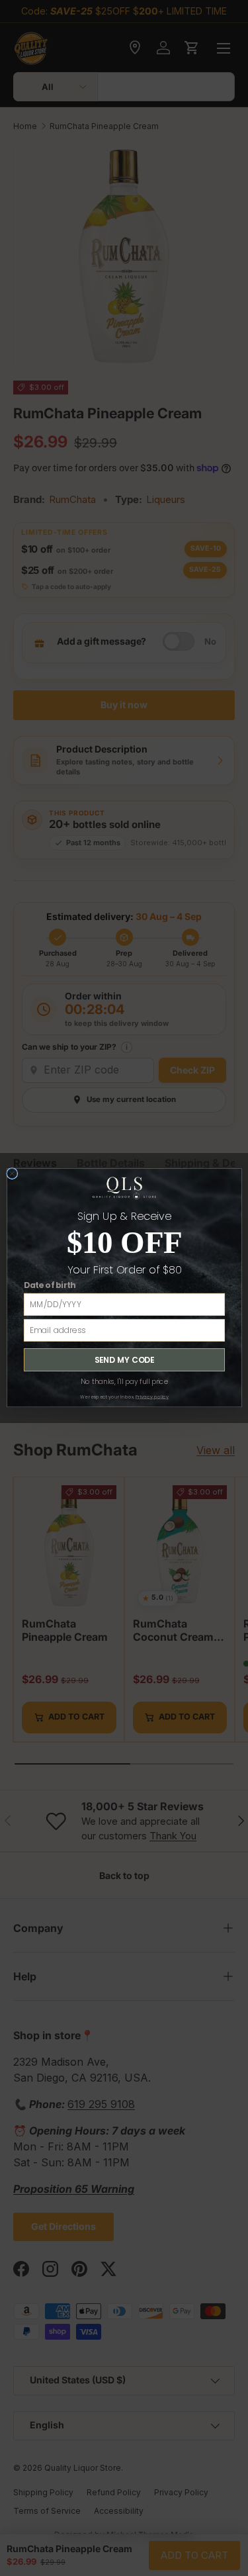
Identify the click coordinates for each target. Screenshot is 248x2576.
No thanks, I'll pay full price (124, 1382)
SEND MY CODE (124, 1360)
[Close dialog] (12, 1174)
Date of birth (49, 1286)
